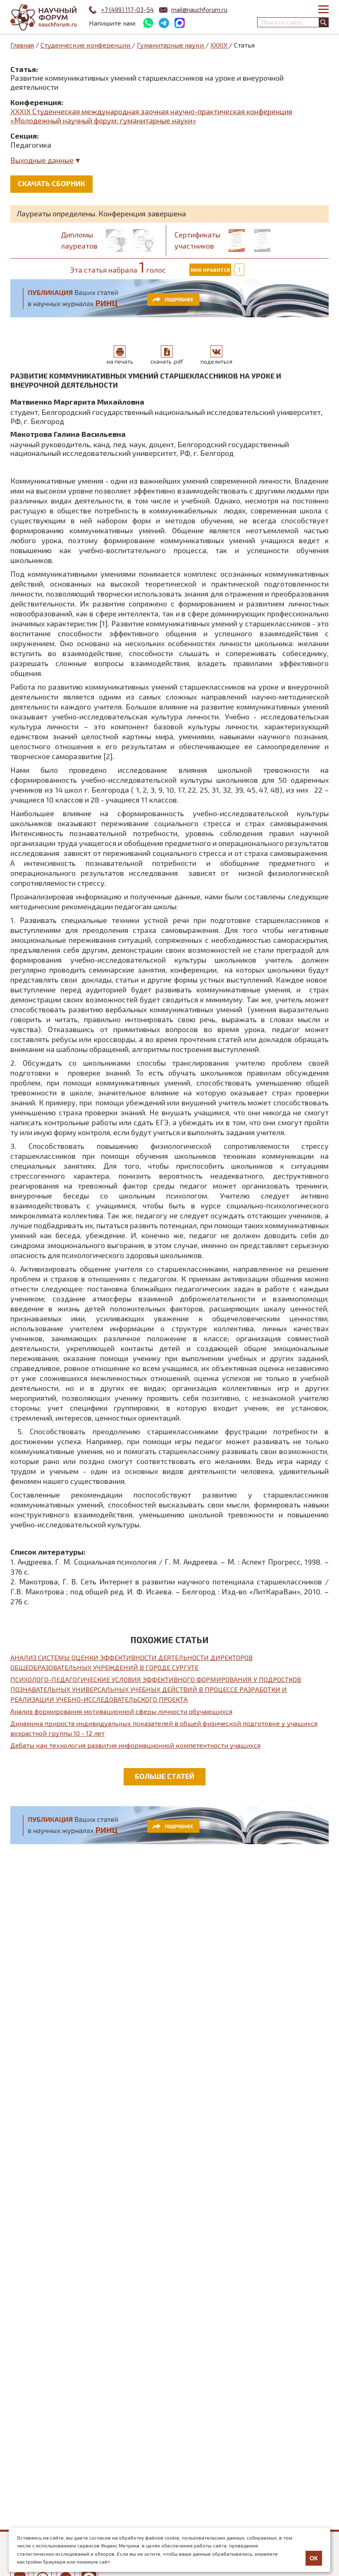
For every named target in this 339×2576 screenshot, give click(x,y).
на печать (120, 361)
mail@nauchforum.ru (199, 10)
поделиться (216, 361)
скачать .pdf (167, 361)
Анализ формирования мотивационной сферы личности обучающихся (121, 1711)
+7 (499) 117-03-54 (127, 10)
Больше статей (165, 1776)
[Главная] (43, 18)
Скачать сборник (51, 183)
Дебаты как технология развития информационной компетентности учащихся (135, 1745)
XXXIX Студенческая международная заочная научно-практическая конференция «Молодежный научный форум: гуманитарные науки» (151, 116)
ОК (314, 2558)
